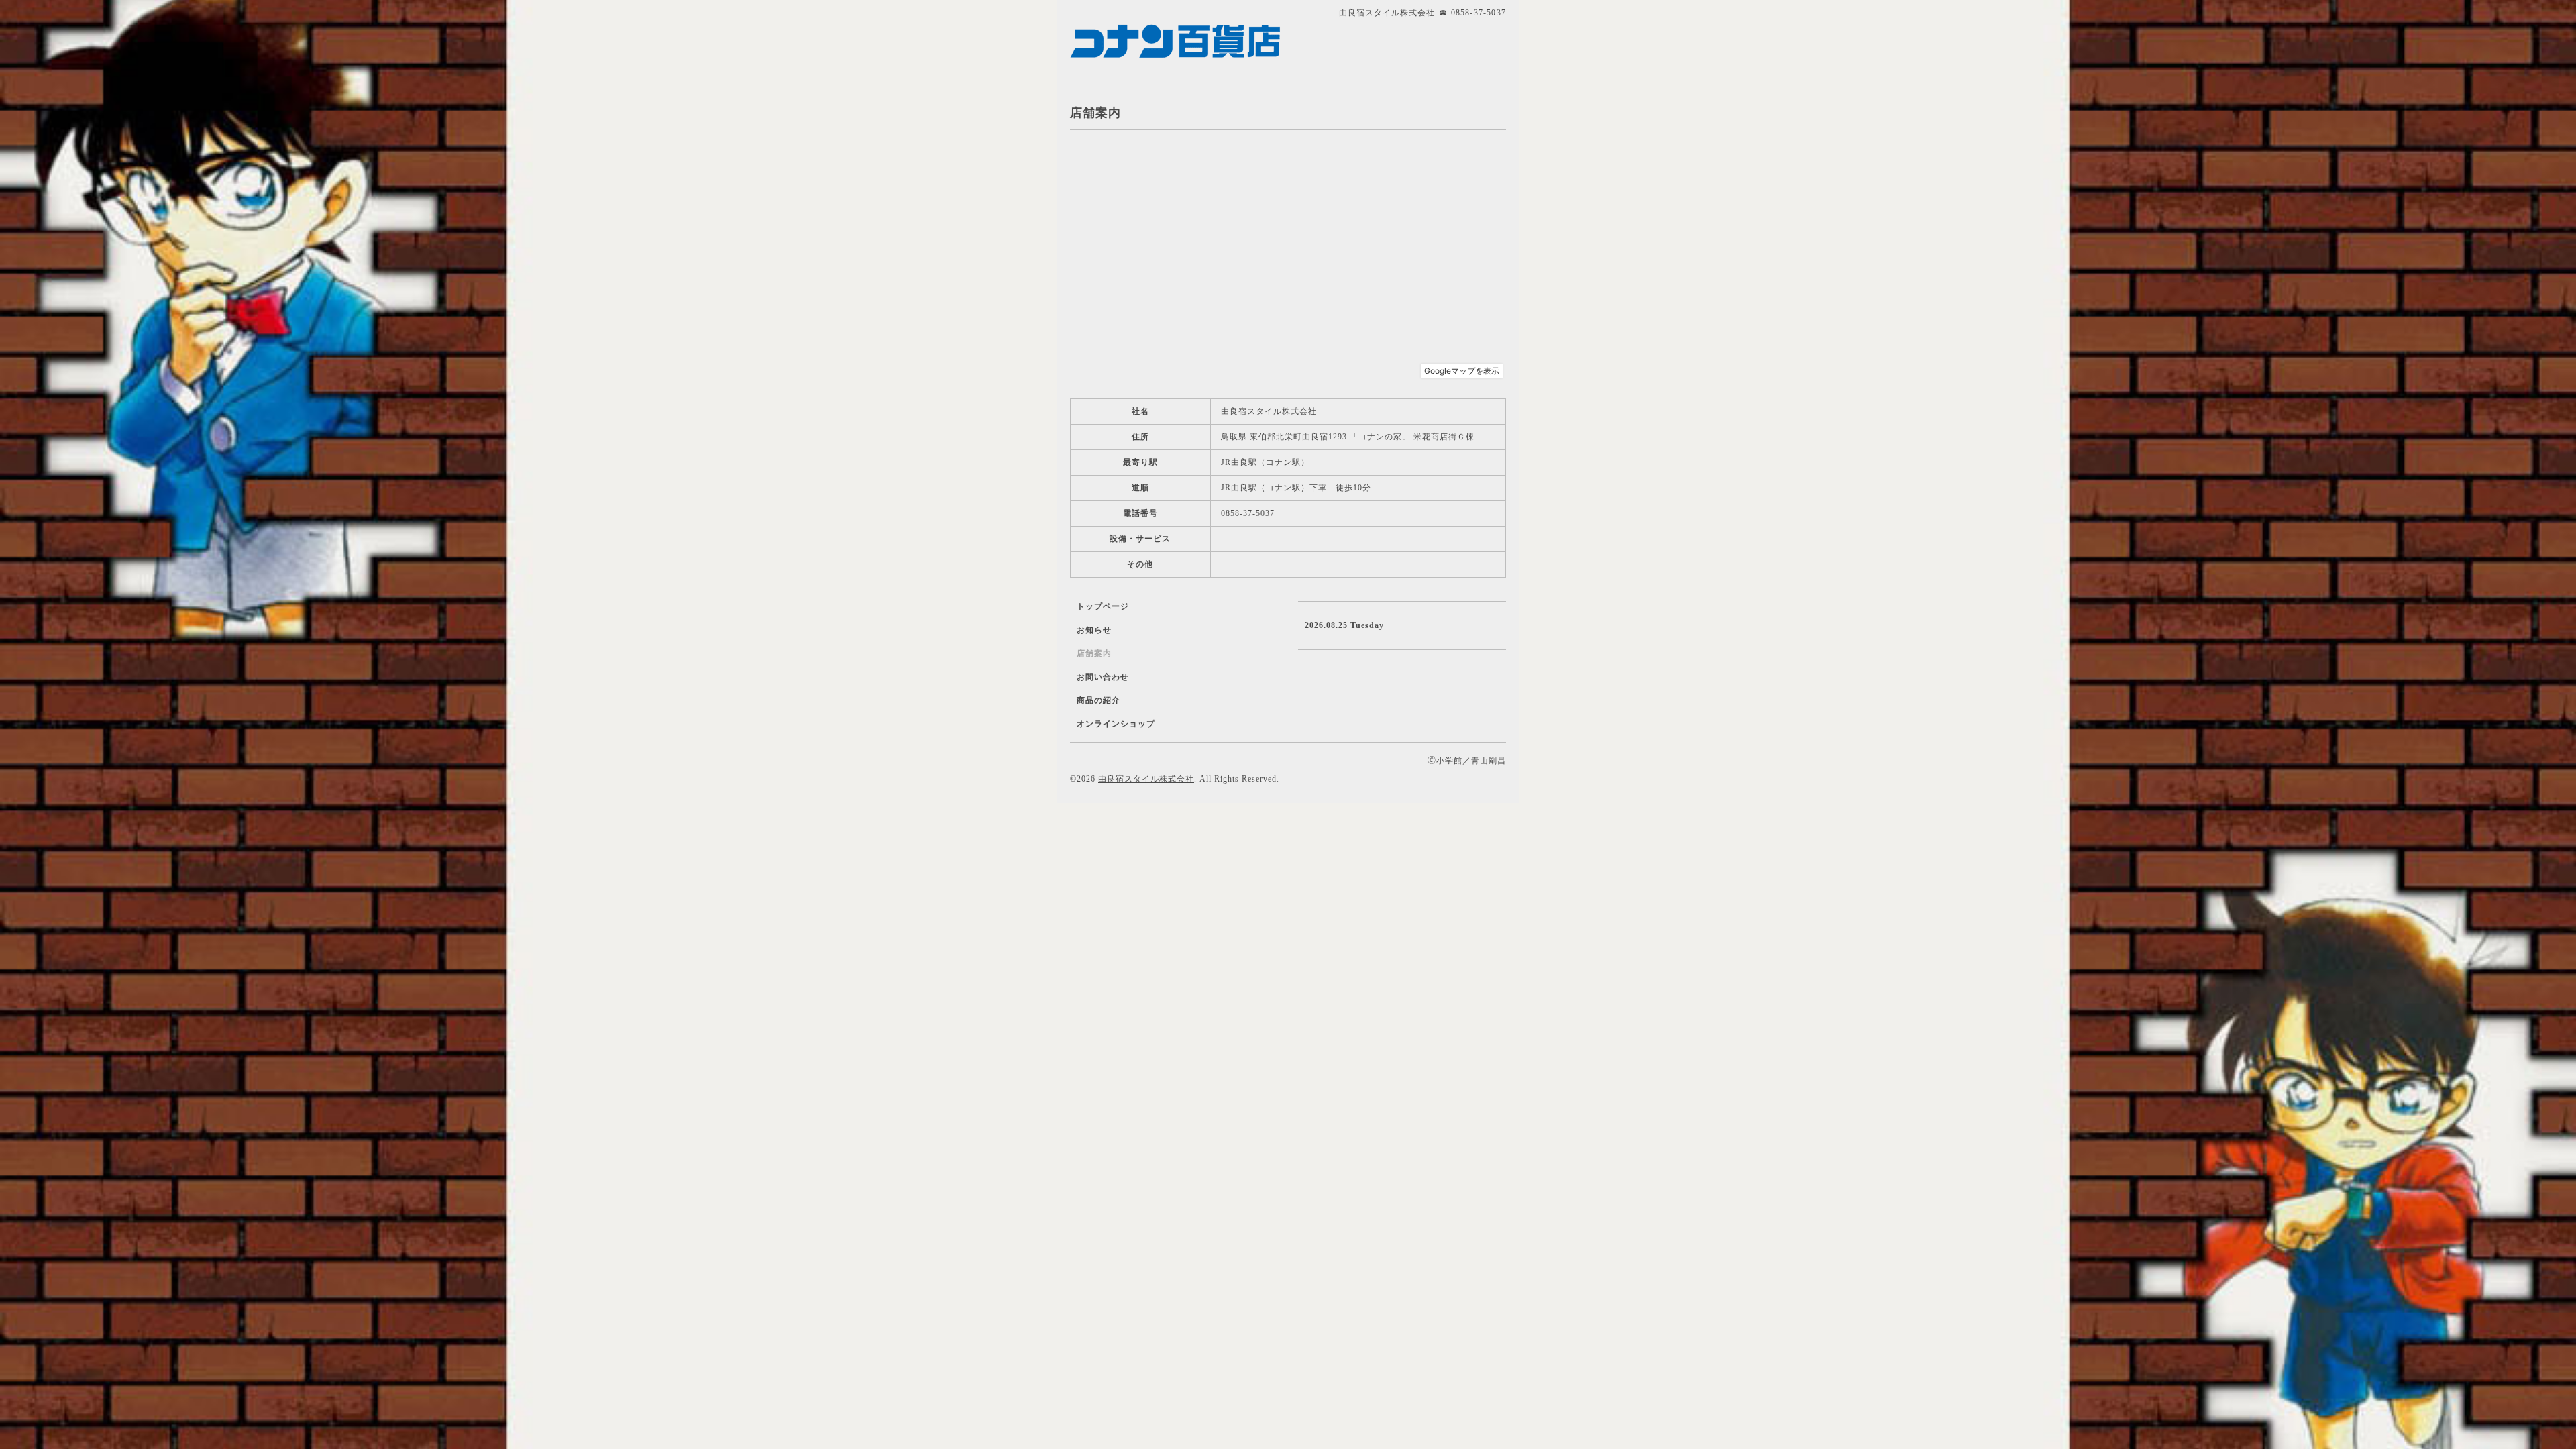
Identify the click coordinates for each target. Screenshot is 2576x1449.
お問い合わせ (1103, 677)
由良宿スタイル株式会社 (1146, 779)
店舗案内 (1094, 653)
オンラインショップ (1116, 724)
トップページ (1103, 606)
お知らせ (1094, 630)
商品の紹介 (1098, 700)
